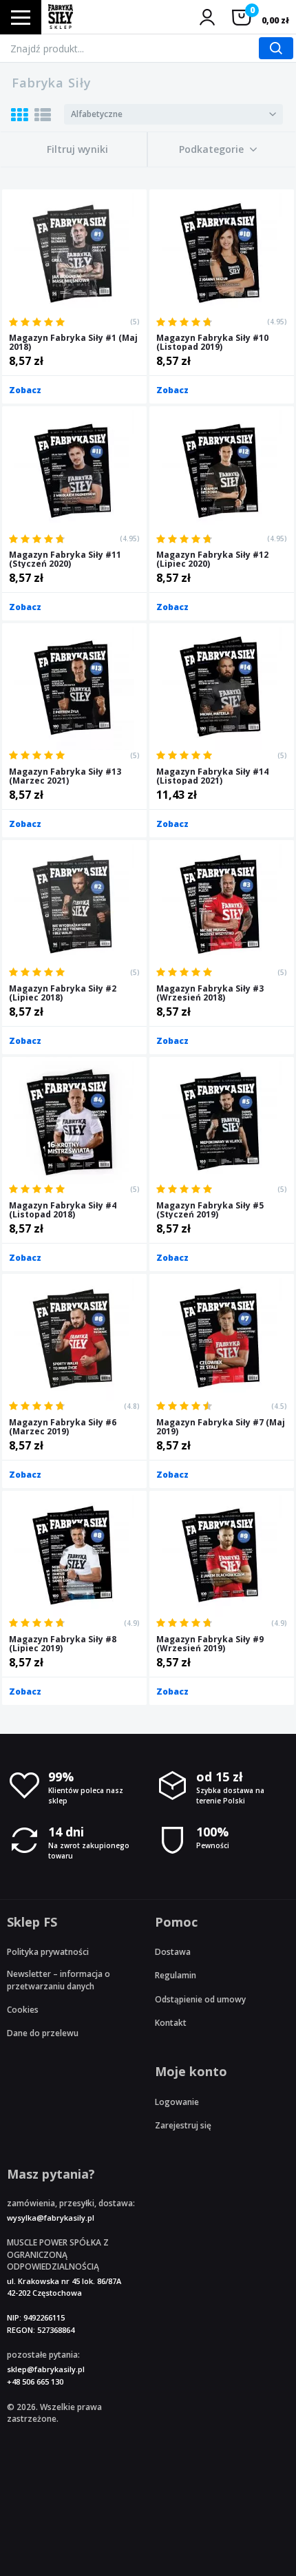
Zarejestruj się (183, 2125)
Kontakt (171, 2023)
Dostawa (173, 1952)
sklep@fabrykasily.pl (46, 2369)
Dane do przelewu (43, 2033)
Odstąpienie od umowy (200, 1999)
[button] (218, 149)
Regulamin (176, 1975)
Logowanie (177, 2102)
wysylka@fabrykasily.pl (51, 2218)
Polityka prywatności (48, 1952)
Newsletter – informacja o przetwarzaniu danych (59, 1980)
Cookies (23, 2010)
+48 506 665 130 (35, 2381)
